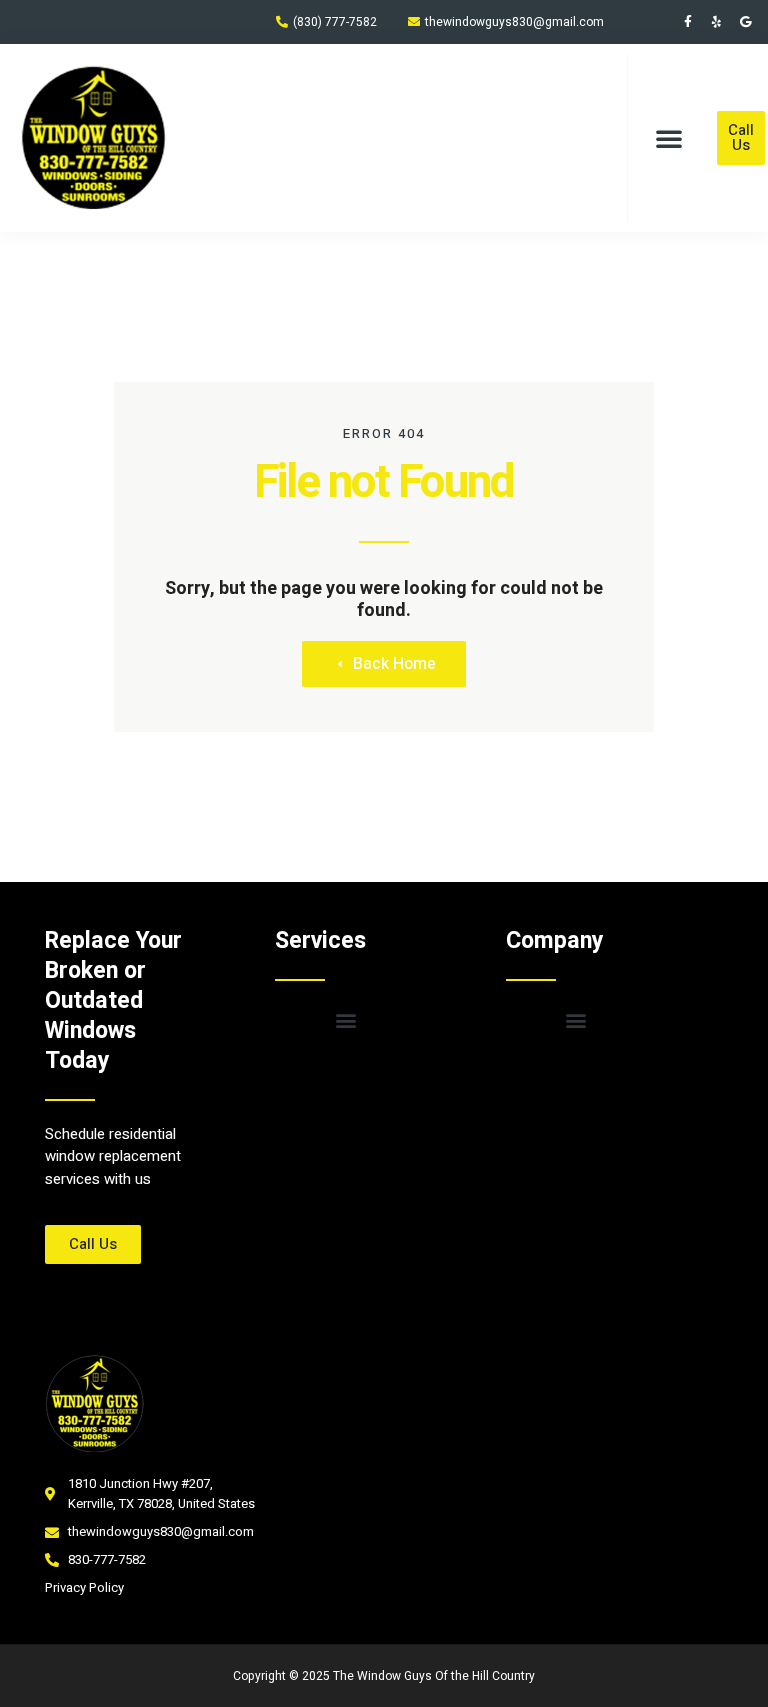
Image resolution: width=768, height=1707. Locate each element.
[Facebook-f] (688, 22)
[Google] (746, 22)
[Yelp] (717, 22)
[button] (669, 138)
